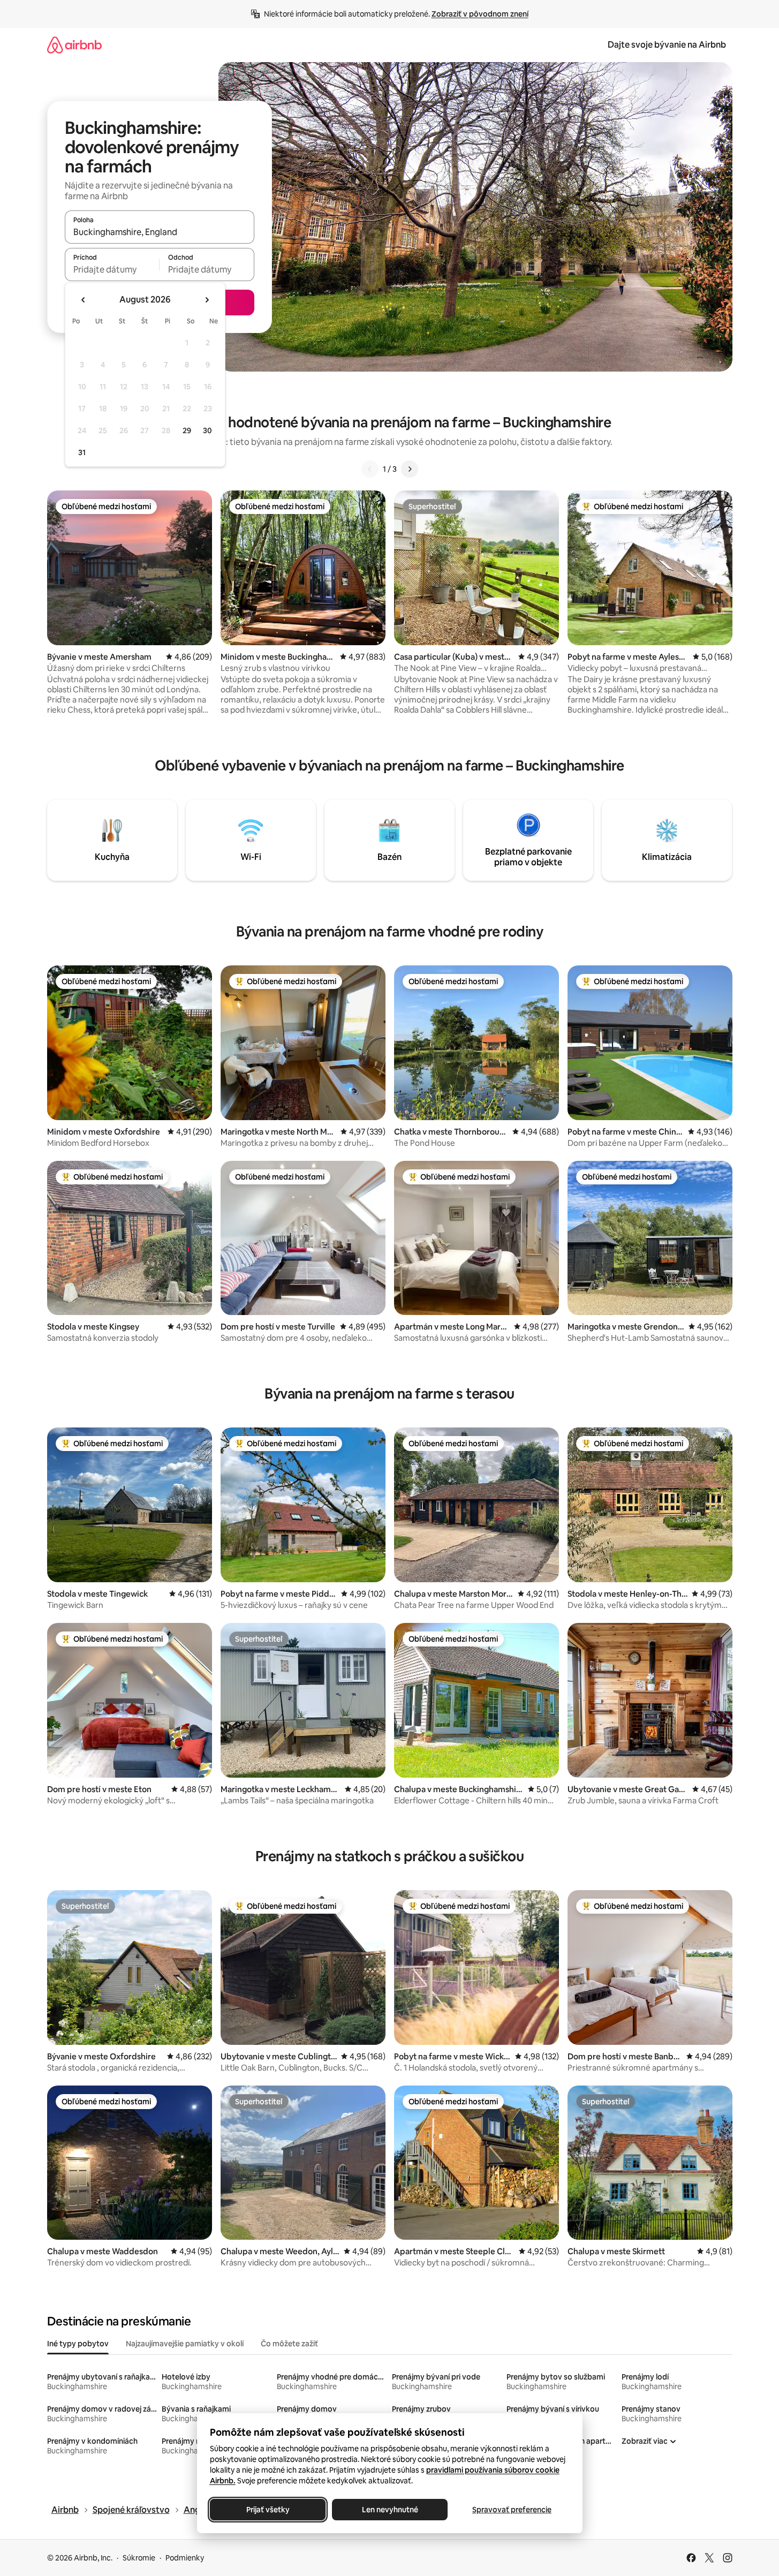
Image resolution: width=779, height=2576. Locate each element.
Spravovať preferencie (512, 2510)
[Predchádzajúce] (370, 469)
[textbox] (112, 269)
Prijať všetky (267, 2510)
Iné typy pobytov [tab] (78, 2344)
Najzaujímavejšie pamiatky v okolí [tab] (185, 2344)
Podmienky (185, 2558)
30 (207, 430)
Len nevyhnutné (389, 2510)
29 (187, 430)
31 (82, 452)
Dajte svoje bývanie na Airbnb (667, 45)
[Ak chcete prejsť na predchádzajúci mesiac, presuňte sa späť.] (84, 300)
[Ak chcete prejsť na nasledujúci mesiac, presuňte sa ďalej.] (207, 300)
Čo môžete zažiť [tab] (289, 2344)
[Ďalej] (410, 469)
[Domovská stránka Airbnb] (74, 45)
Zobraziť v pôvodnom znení (480, 14)
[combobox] (160, 232)
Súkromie (139, 2558)
